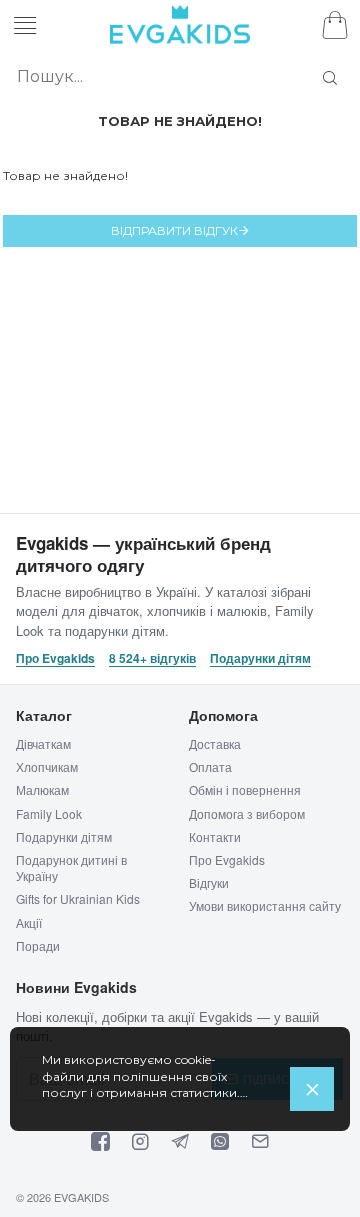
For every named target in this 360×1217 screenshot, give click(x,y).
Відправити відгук (174, 230)
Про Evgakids (55, 658)
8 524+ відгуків (152, 658)
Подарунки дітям (260, 658)
